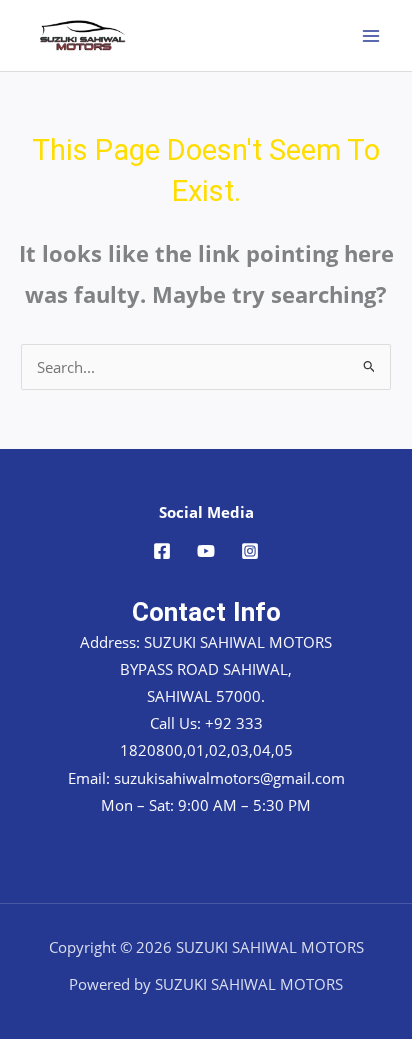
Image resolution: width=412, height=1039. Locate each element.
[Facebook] (162, 551)
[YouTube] (206, 551)
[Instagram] (250, 551)
